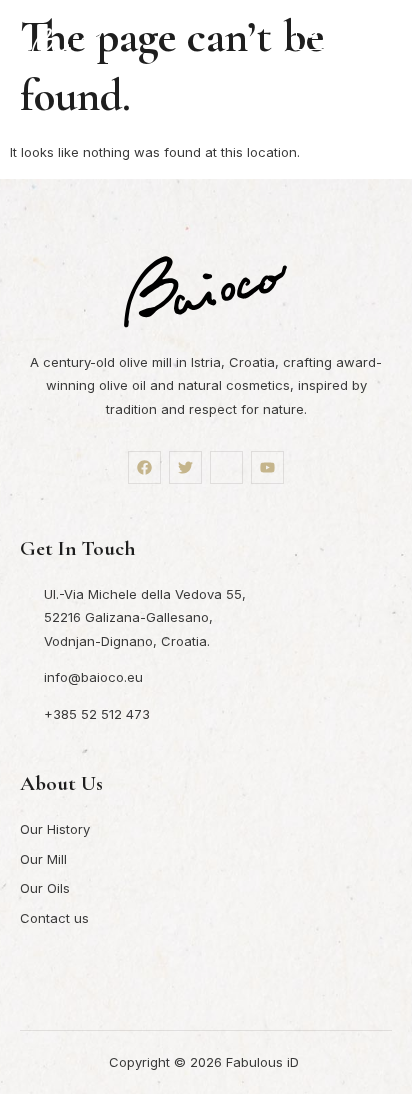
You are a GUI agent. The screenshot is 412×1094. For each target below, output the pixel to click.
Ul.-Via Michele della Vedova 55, (145, 594)
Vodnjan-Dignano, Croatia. (127, 641)
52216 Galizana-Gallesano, (128, 617)
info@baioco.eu (93, 677)
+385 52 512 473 (97, 714)
